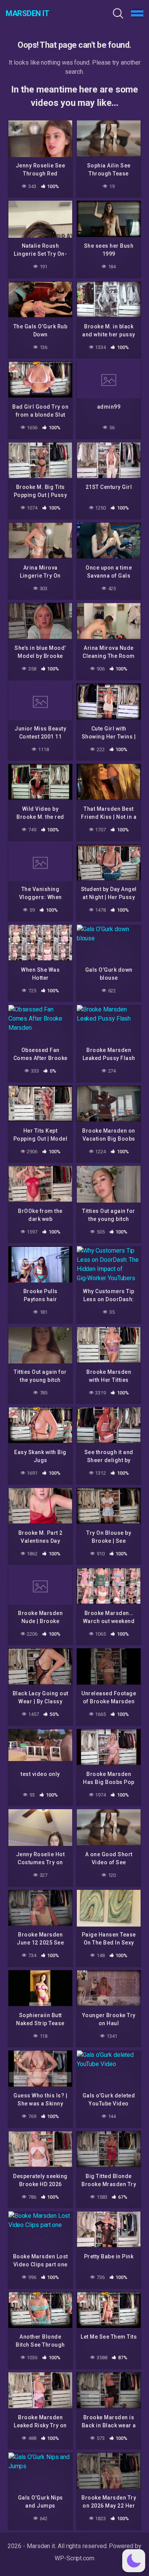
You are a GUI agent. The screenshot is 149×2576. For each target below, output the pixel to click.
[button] (134, 2561)
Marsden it (27, 13)
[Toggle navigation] (137, 13)
